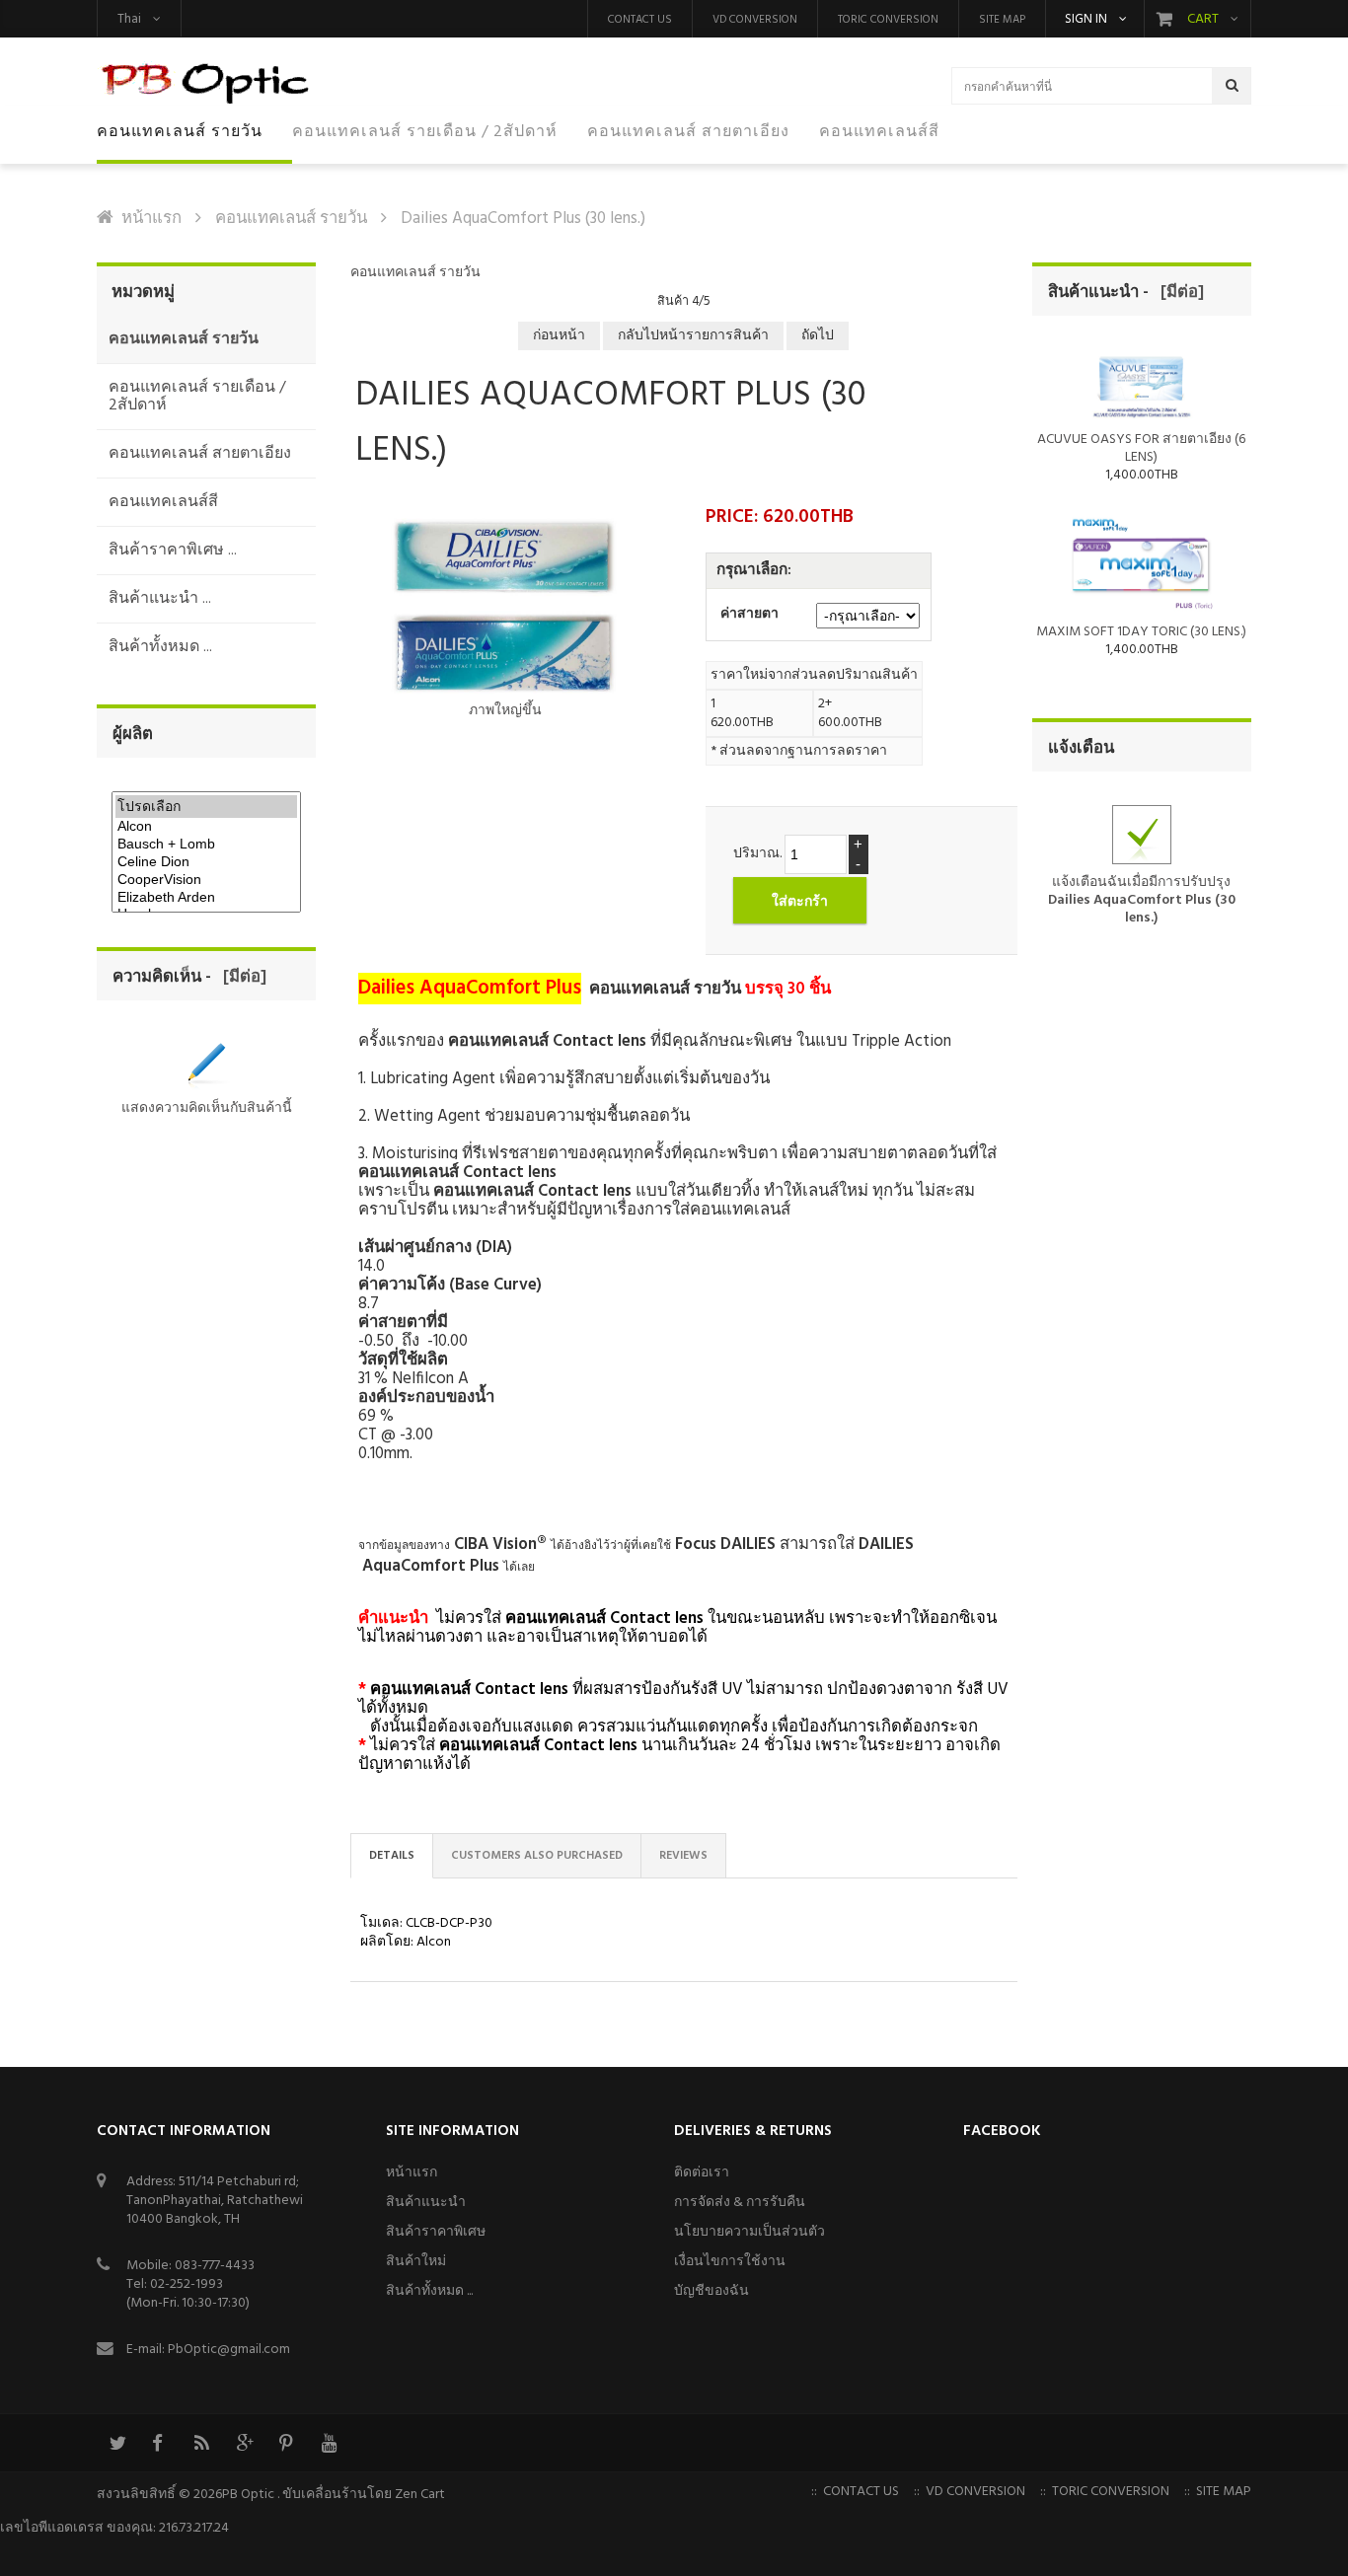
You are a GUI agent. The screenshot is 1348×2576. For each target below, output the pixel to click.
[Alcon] (206, 827)
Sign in (1086, 20)
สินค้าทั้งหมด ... (429, 2291)
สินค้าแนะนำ (426, 2203)
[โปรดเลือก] (206, 807)
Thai (129, 19)
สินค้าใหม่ (416, 2262)
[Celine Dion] (206, 862)
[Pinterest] (286, 2443)
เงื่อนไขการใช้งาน (730, 2262)
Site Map (1002, 20)
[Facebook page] (159, 2443)
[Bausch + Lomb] (206, 845)
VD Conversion (755, 20)
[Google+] (244, 2443)
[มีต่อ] (241, 977)
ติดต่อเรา (702, 2173)
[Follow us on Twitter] (116, 2443)
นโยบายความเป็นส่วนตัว (749, 2232)
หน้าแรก (151, 219)
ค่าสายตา (749, 614)
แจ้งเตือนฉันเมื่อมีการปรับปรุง (1142, 900)
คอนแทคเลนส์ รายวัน (291, 219)
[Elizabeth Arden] (206, 898)
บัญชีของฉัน (711, 2291)
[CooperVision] (206, 880)
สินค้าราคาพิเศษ (436, 2232)
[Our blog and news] (201, 2443)
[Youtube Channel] (329, 2443)
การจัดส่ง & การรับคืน (740, 2203)
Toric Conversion (888, 20)
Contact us (640, 20)
